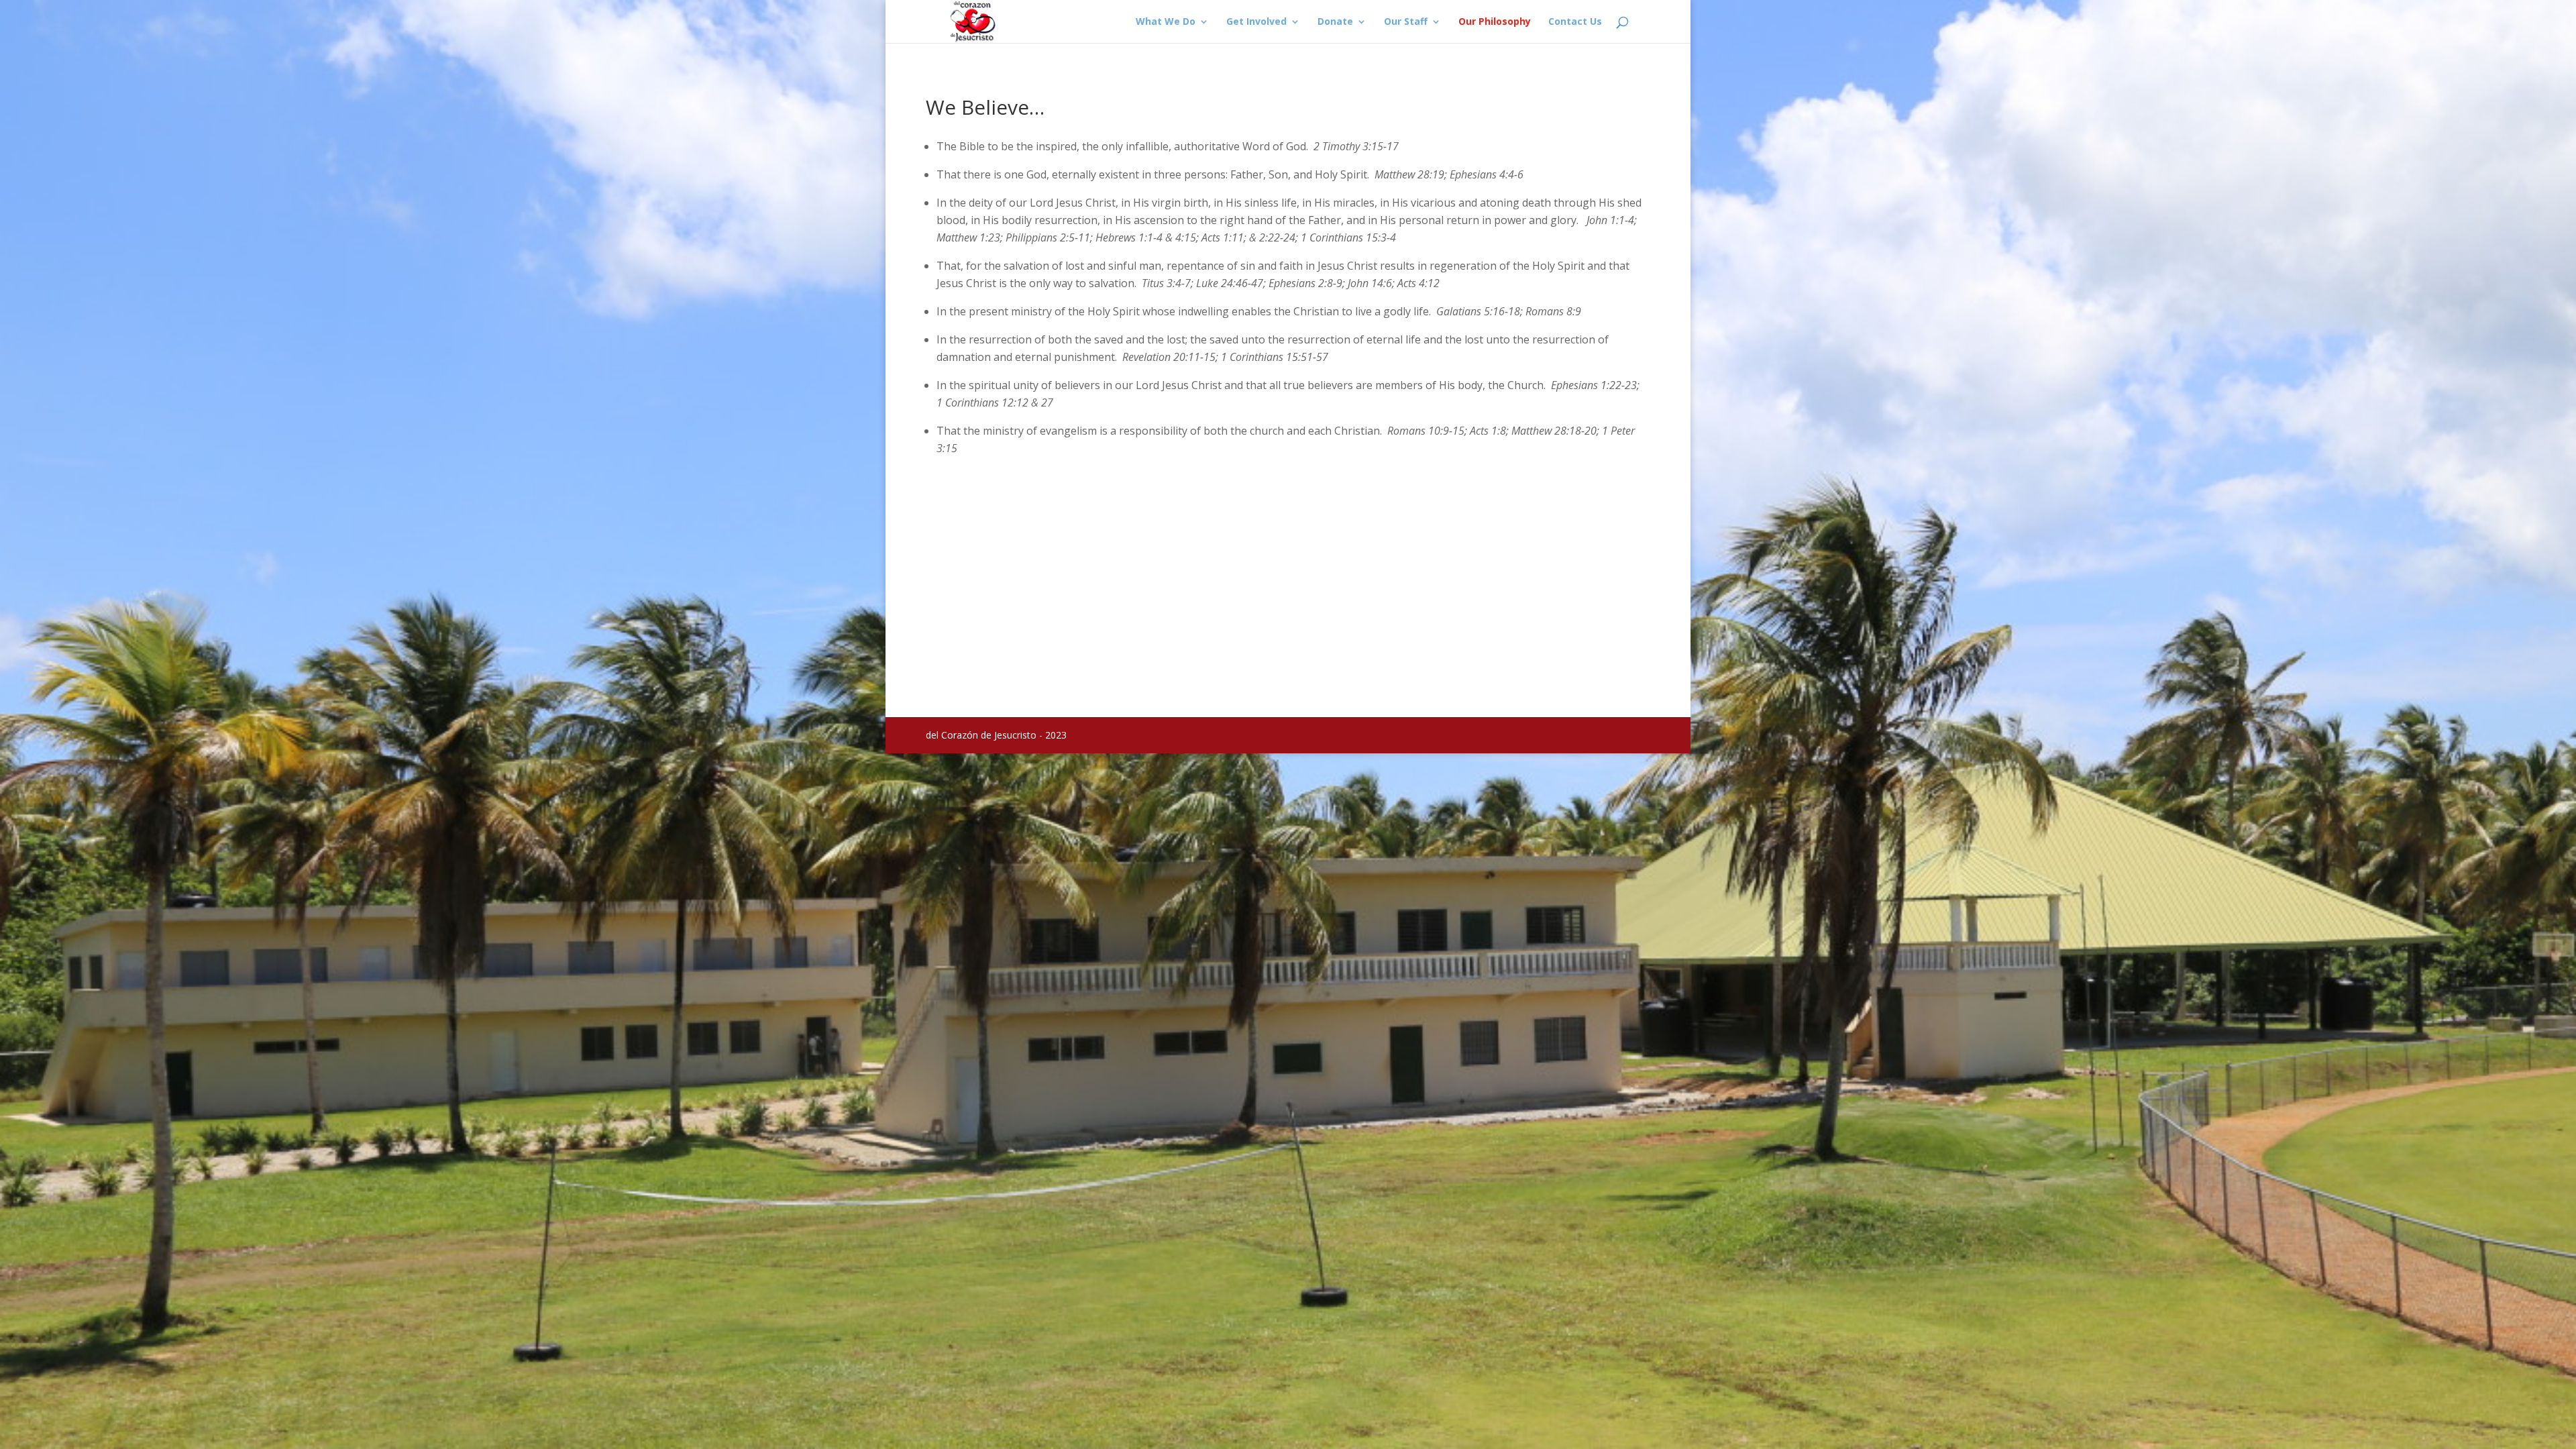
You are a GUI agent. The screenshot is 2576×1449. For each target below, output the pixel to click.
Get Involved (1256, 22)
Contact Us (1575, 22)
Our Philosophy (1495, 22)
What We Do (1166, 22)
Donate (1335, 22)
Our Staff (1406, 22)
